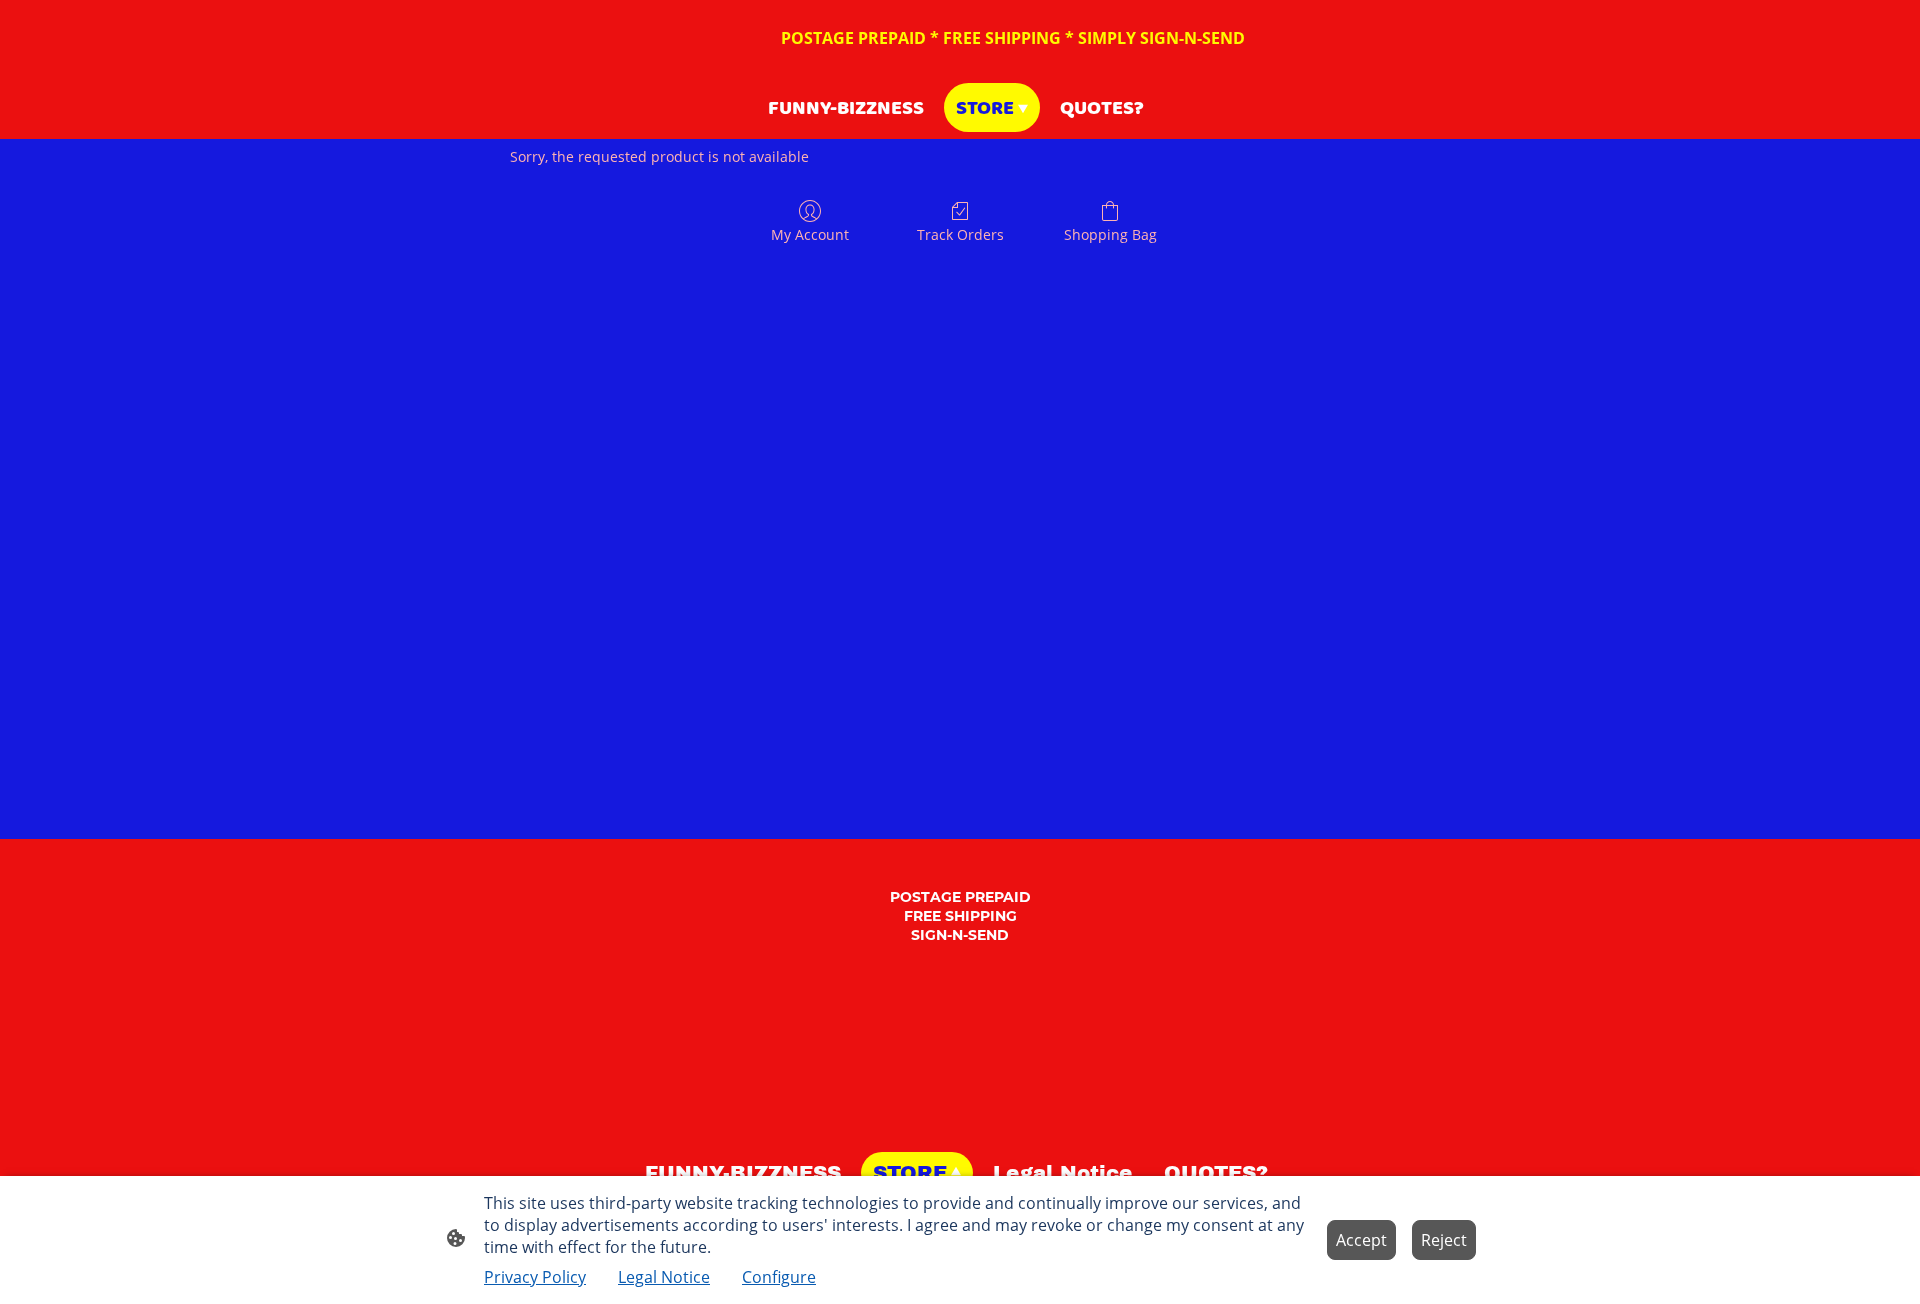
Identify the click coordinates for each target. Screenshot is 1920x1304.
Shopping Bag (1110, 234)
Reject (1444, 1240)
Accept (1361, 1240)
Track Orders (960, 234)
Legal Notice (664, 1277)
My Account (810, 234)
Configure (779, 1277)
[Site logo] (960, 1126)
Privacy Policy (535, 1277)
